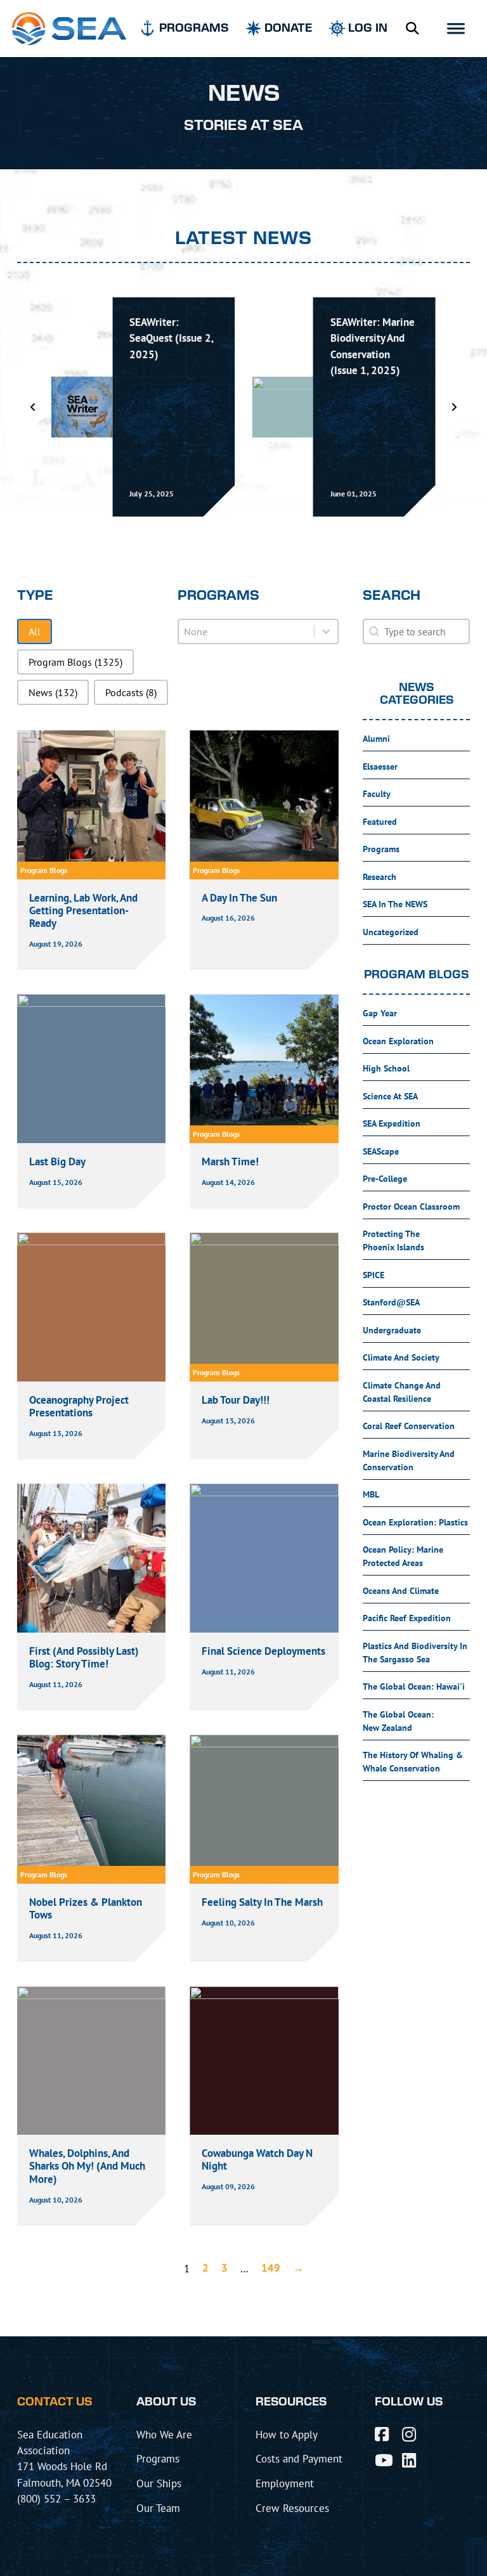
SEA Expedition (392, 1123)
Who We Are (164, 2434)
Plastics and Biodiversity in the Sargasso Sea (415, 1653)
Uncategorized (391, 932)
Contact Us (55, 2402)
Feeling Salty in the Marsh (263, 1902)
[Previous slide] (33, 407)
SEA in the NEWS (395, 904)
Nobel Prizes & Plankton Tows (86, 1908)
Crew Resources (292, 2508)
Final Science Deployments (263, 1651)
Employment (285, 2483)
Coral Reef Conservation (409, 1426)
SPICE (373, 1275)
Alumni (376, 739)
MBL (371, 1494)
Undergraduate (392, 1330)
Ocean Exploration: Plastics (415, 1522)
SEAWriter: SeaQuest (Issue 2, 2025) (171, 338)
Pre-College (385, 1179)
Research (380, 877)
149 (271, 2268)
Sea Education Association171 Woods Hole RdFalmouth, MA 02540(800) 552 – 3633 (64, 2467)
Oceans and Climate (401, 1591)
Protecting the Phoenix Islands (393, 1240)
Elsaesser (380, 767)
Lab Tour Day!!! (236, 1400)
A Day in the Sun (239, 898)
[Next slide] (454, 407)
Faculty (377, 794)
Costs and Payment (299, 2458)
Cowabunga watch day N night (257, 2159)
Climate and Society (401, 1357)
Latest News (243, 239)
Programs (381, 849)
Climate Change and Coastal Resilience (402, 1392)
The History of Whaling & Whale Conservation (413, 1762)
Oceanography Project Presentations (79, 1406)
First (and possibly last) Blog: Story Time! (84, 1657)
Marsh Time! (230, 1162)
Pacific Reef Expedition (407, 1618)
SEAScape (381, 1151)
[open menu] (456, 29)
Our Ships (159, 2483)
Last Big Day (57, 1162)
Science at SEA (390, 1096)
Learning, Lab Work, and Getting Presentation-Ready (83, 911)
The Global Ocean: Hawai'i (414, 1686)
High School (386, 1068)
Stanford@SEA (391, 1302)
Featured (380, 822)
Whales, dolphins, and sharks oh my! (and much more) (87, 2166)
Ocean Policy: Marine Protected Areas (403, 1556)
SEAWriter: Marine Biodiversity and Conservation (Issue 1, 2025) (373, 346)
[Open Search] (412, 29)
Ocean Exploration (398, 1041)
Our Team (158, 2508)
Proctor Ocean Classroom (411, 1207)
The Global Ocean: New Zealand (398, 1721)
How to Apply (287, 2434)
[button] (35, 631)
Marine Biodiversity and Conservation (409, 1460)
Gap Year (380, 1013)
